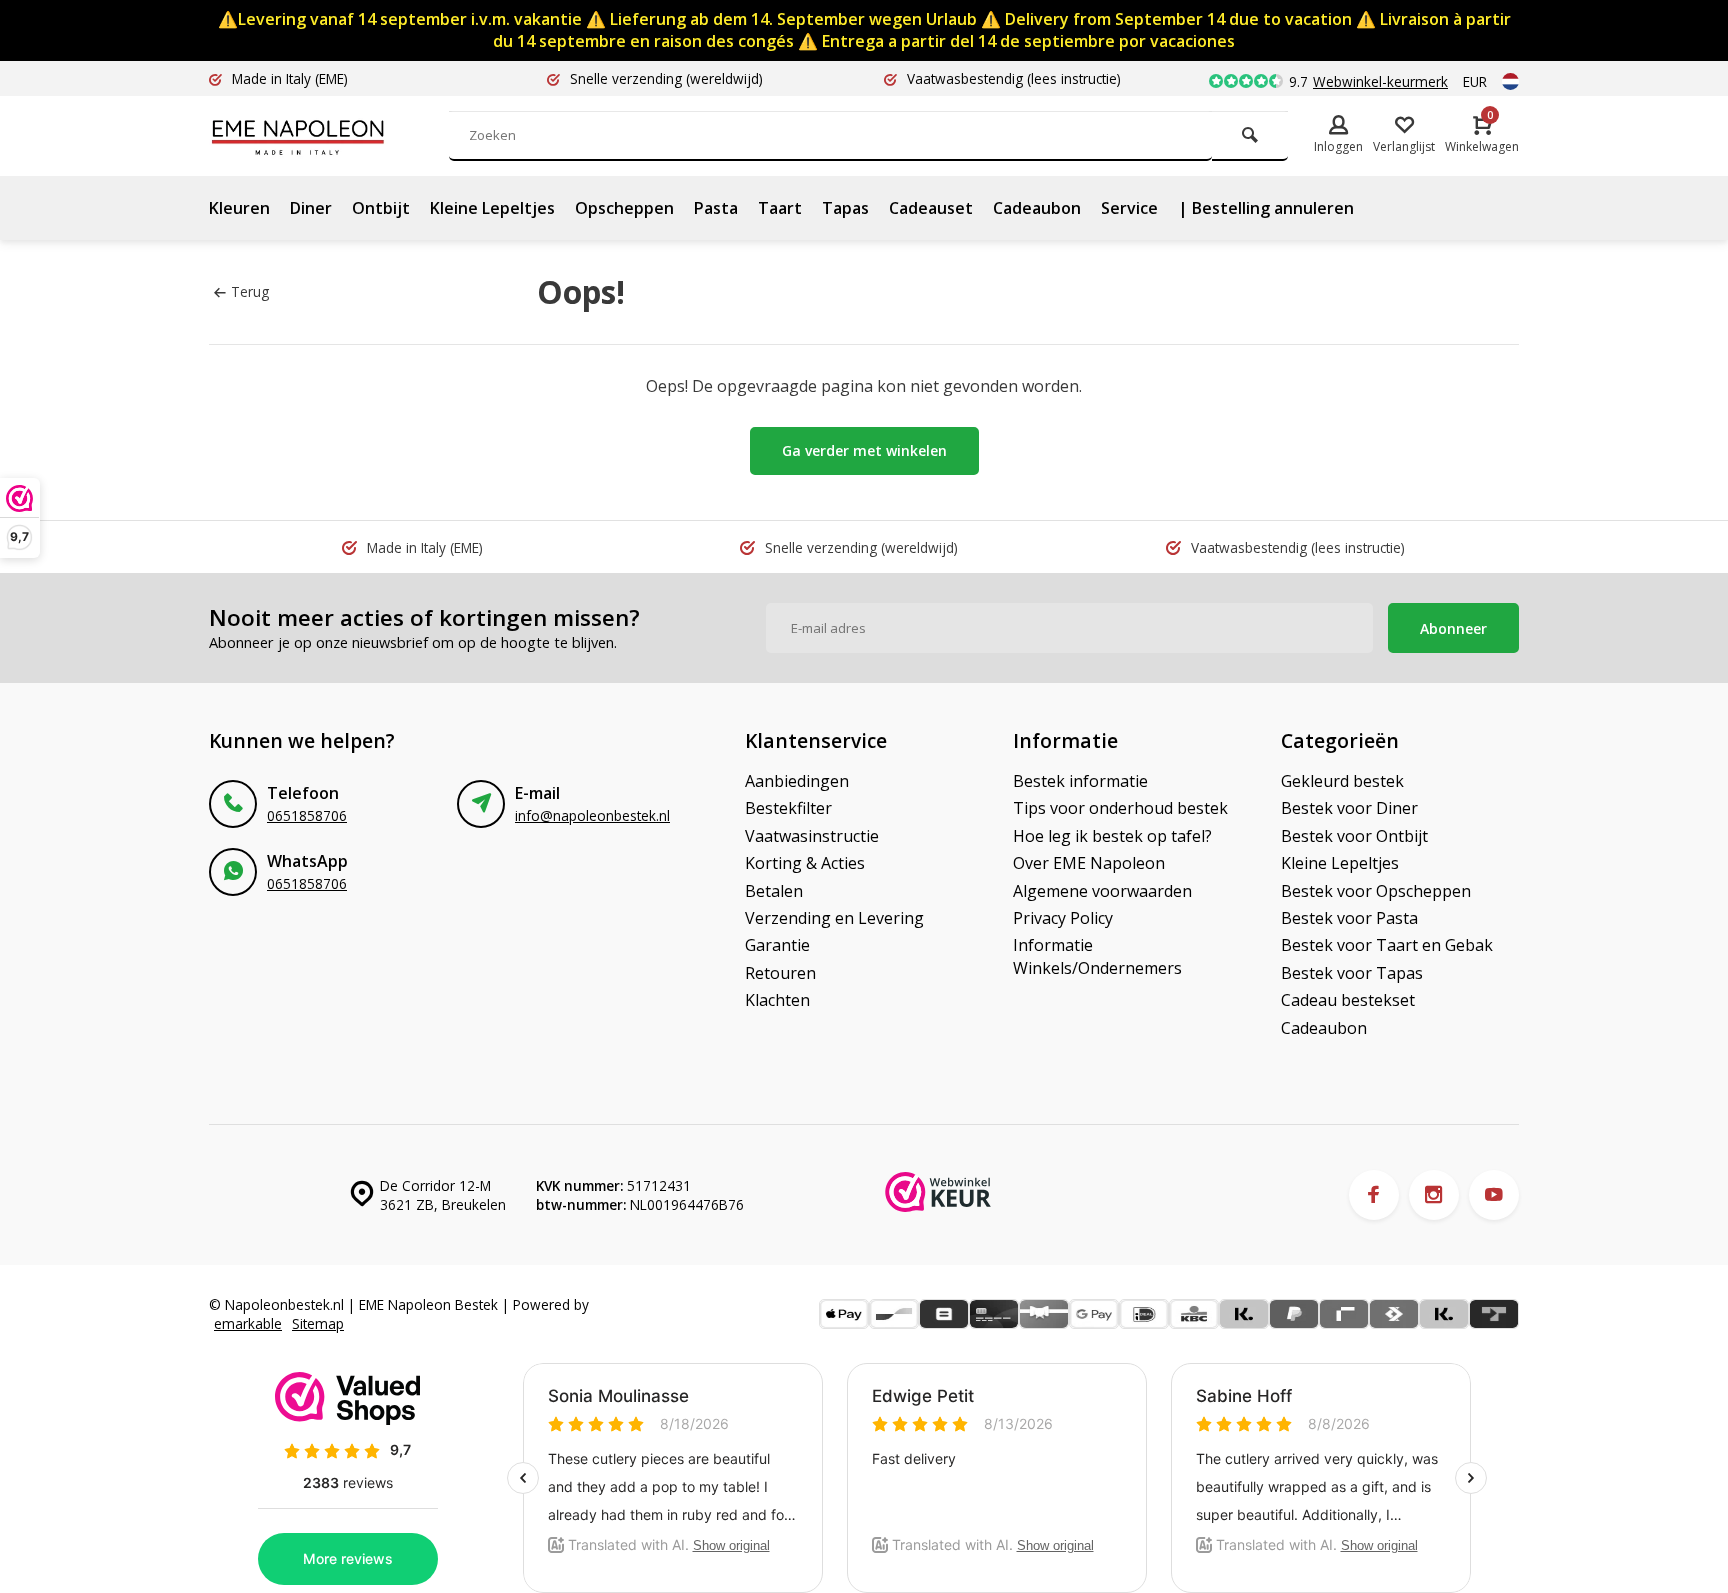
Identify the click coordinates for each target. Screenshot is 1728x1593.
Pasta (716, 208)
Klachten (777, 1000)
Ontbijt (381, 208)
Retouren (780, 973)
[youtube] (1494, 1195)
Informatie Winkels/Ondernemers (1097, 956)
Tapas (845, 208)
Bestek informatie (1080, 781)
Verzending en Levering (834, 918)
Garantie (777, 945)
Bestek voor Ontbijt (1354, 836)
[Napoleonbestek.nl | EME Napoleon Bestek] (329, 136)
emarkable (248, 1323)
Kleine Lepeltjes (492, 208)
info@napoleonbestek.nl (592, 815)
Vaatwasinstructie (812, 836)
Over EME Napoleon (1089, 863)
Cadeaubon (1037, 208)
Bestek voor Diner (1349, 808)
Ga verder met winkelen (864, 450)
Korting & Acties (805, 863)
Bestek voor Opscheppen (1376, 891)
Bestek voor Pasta (1349, 918)
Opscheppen (624, 208)
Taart (780, 208)
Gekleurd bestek (1342, 781)
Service (1129, 208)
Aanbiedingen (797, 781)
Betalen (774, 891)
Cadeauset (931, 208)
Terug (250, 291)
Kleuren (239, 208)
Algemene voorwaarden (1102, 891)
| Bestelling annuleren (1266, 208)
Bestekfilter (788, 808)
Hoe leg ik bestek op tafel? (1112, 836)
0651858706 (307, 815)
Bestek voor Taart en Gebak (1387, 945)
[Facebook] (1374, 1195)
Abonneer (1453, 628)
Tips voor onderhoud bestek (1120, 808)
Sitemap (318, 1323)
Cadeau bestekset (1348, 1000)
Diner (311, 208)
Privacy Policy (1063, 918)
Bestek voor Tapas (1352, 973)
